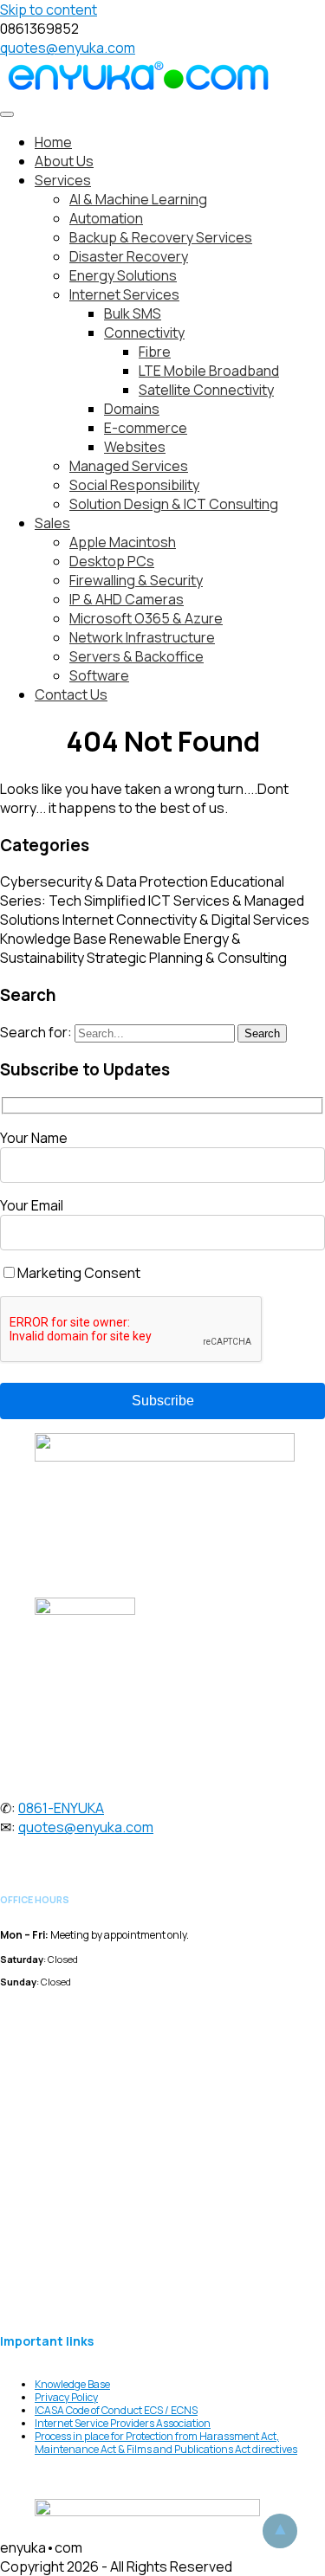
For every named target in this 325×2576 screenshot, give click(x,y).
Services (63, 180)
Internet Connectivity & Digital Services (186, 920)
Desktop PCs (112, 561)
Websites (135, 447)
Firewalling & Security (136, 580)
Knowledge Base (53, 939)
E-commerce (146, 428)
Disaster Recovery (129, 256)
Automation (106, 218)
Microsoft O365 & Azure (146, 618)
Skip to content (49, 10)
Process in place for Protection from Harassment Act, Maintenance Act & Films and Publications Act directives (166, 2443)
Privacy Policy (66, 2397)
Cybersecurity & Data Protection (104, 881)
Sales (52, 523)
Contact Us (71, 694)
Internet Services (124, 294)
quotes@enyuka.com (68, 48)
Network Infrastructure (142, 637)
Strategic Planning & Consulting (187, 958)
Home (53, 142)
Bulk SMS (133, 313)
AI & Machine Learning (138, 199)
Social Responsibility (134, 485)
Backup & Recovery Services (161, 237)
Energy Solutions (123, 275)
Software (99, 675)
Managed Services (129, 466)
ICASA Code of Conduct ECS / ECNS (116, 2410)
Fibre (155, 352)
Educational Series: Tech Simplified (142, 891)
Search (262, 1033)
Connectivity (144, 332)
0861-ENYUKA (61, 1808)
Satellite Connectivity (206, 390)
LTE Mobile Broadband (209, 371)
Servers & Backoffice (136, 656)
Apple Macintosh (123, 542)
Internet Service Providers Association (123, 2423)
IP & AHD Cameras (127, 599)
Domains (132, 409)
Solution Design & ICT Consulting (174, 504)
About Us (64, 161)
